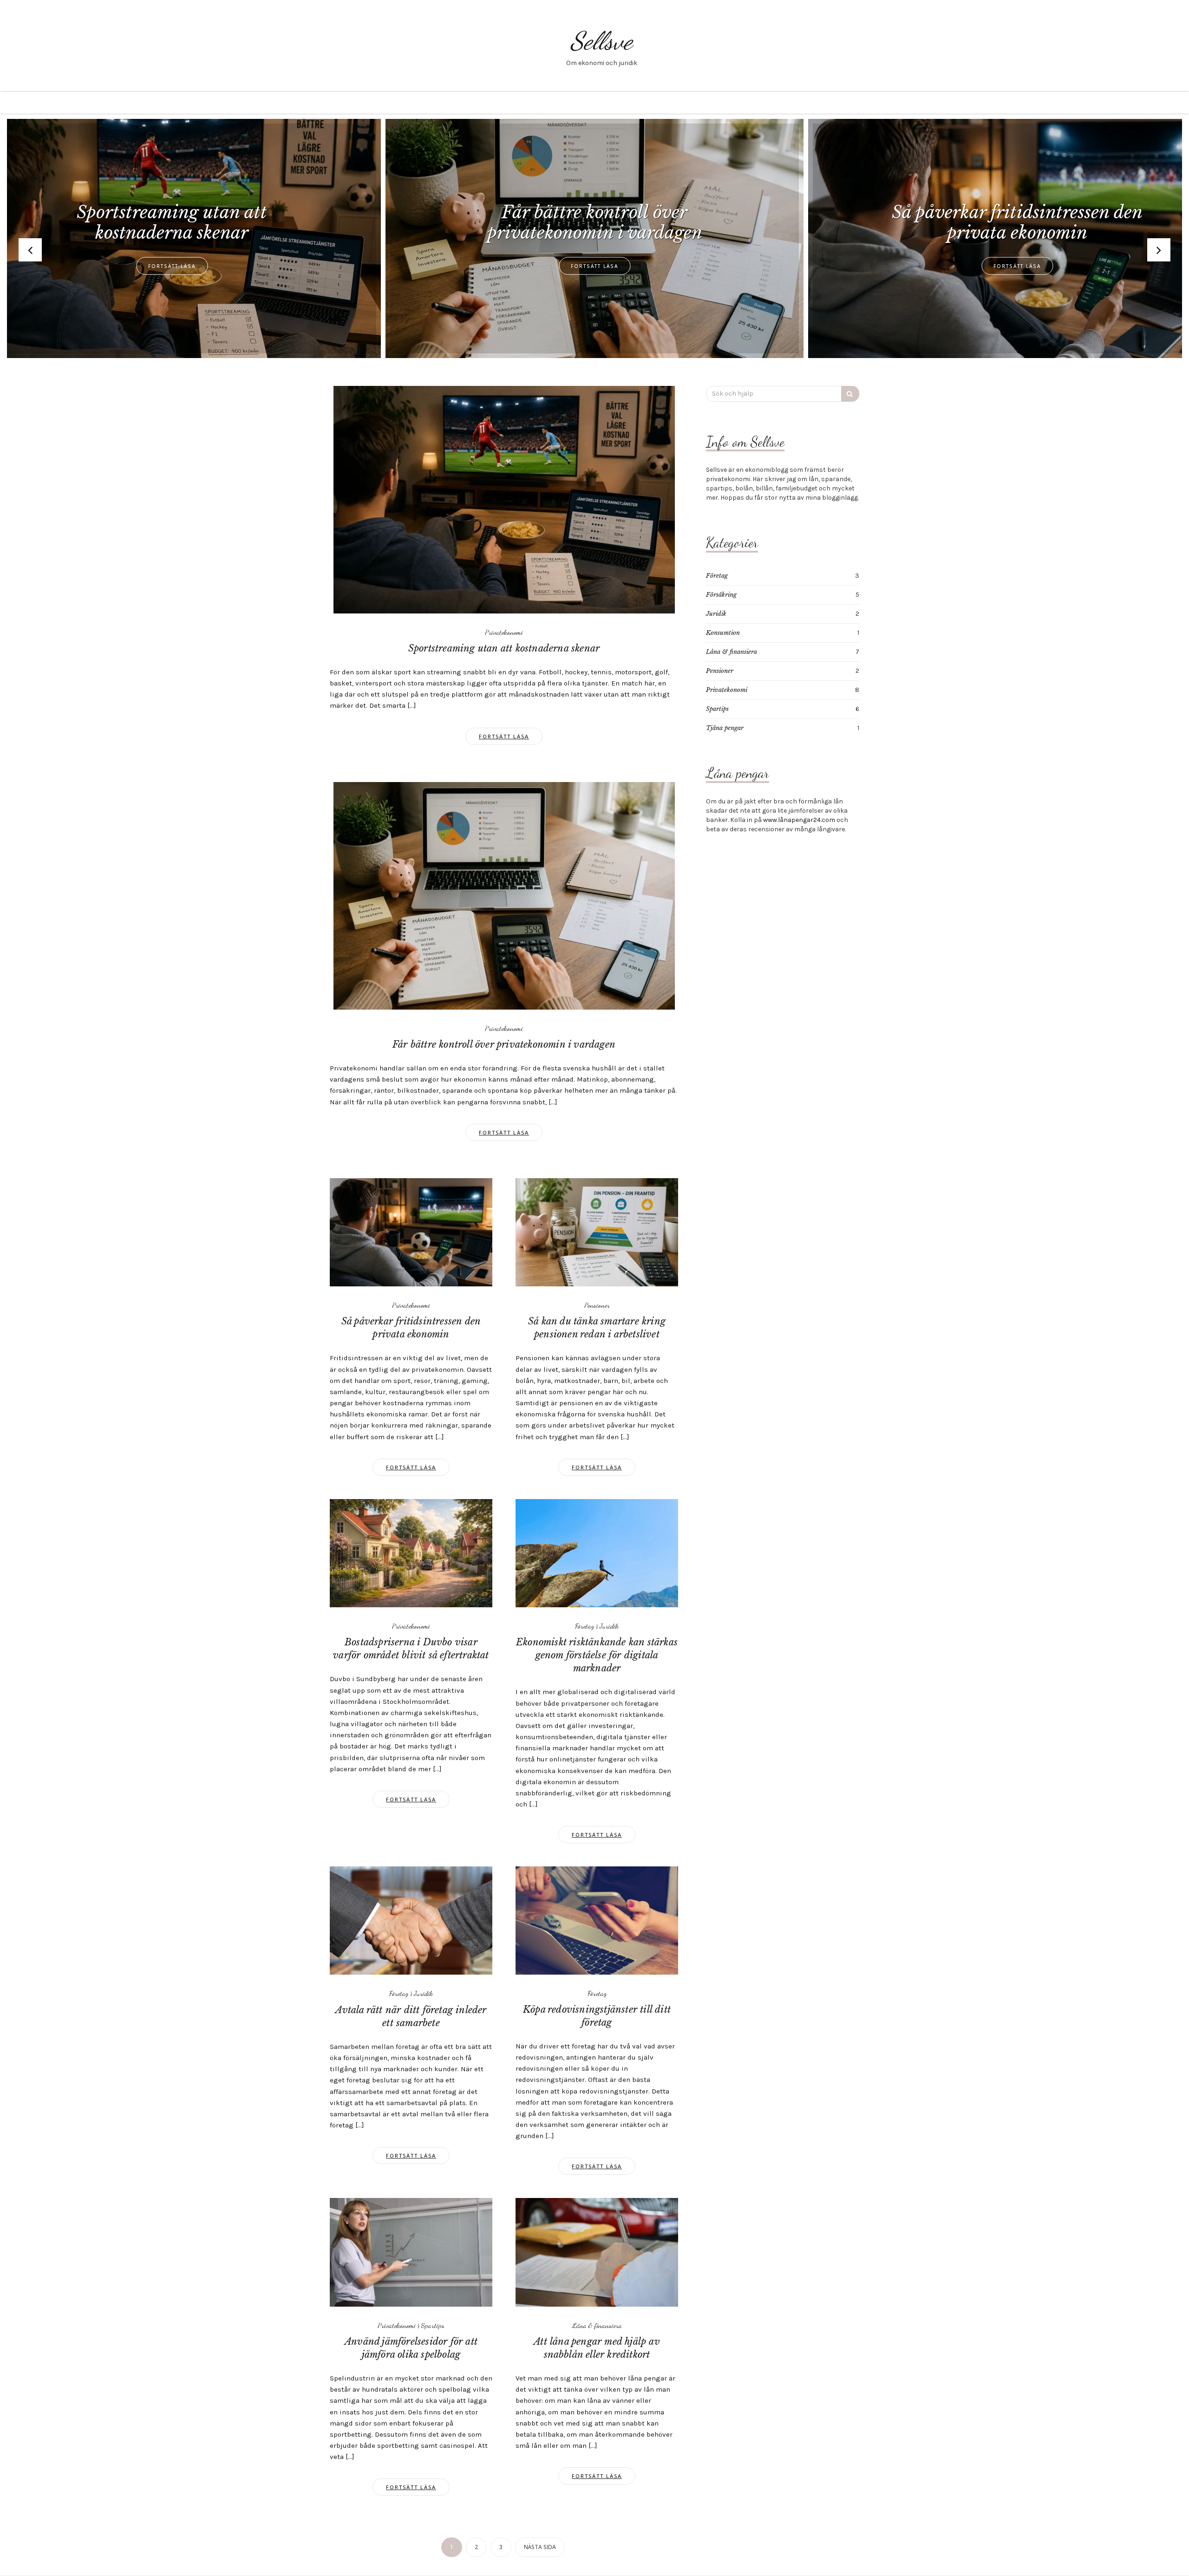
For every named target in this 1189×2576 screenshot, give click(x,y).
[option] (594, 238)
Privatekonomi (504, 632)
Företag (585, 1626)
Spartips (433, 2325)
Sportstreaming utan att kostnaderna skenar (504, 648)
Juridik (609, 1626)
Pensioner (597, 1305)
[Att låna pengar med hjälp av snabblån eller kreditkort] (597, 2252)
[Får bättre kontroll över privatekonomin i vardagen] (504, 895)
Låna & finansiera (597, 2325)
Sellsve (601, 41)
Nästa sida (540, 2547)
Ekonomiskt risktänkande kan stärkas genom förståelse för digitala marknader (597, 1655)
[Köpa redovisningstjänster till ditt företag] (597, 1920)
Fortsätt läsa (172, 266)
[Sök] (850, 394)
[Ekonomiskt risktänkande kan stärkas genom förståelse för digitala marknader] (597, 1553)
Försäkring (721, 595)
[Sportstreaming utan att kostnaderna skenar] (504, 499)
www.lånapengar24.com (799, 820)
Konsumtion (723, 633)
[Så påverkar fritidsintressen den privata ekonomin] (411, 1232)
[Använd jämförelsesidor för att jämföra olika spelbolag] (411, 2252)
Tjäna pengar (725, 728)
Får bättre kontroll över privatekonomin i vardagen (504, 1044)
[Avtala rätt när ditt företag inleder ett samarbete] (411, 1920)
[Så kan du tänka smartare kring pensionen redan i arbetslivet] (597, 1232)
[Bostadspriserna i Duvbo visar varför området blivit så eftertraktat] (411, 1553)
